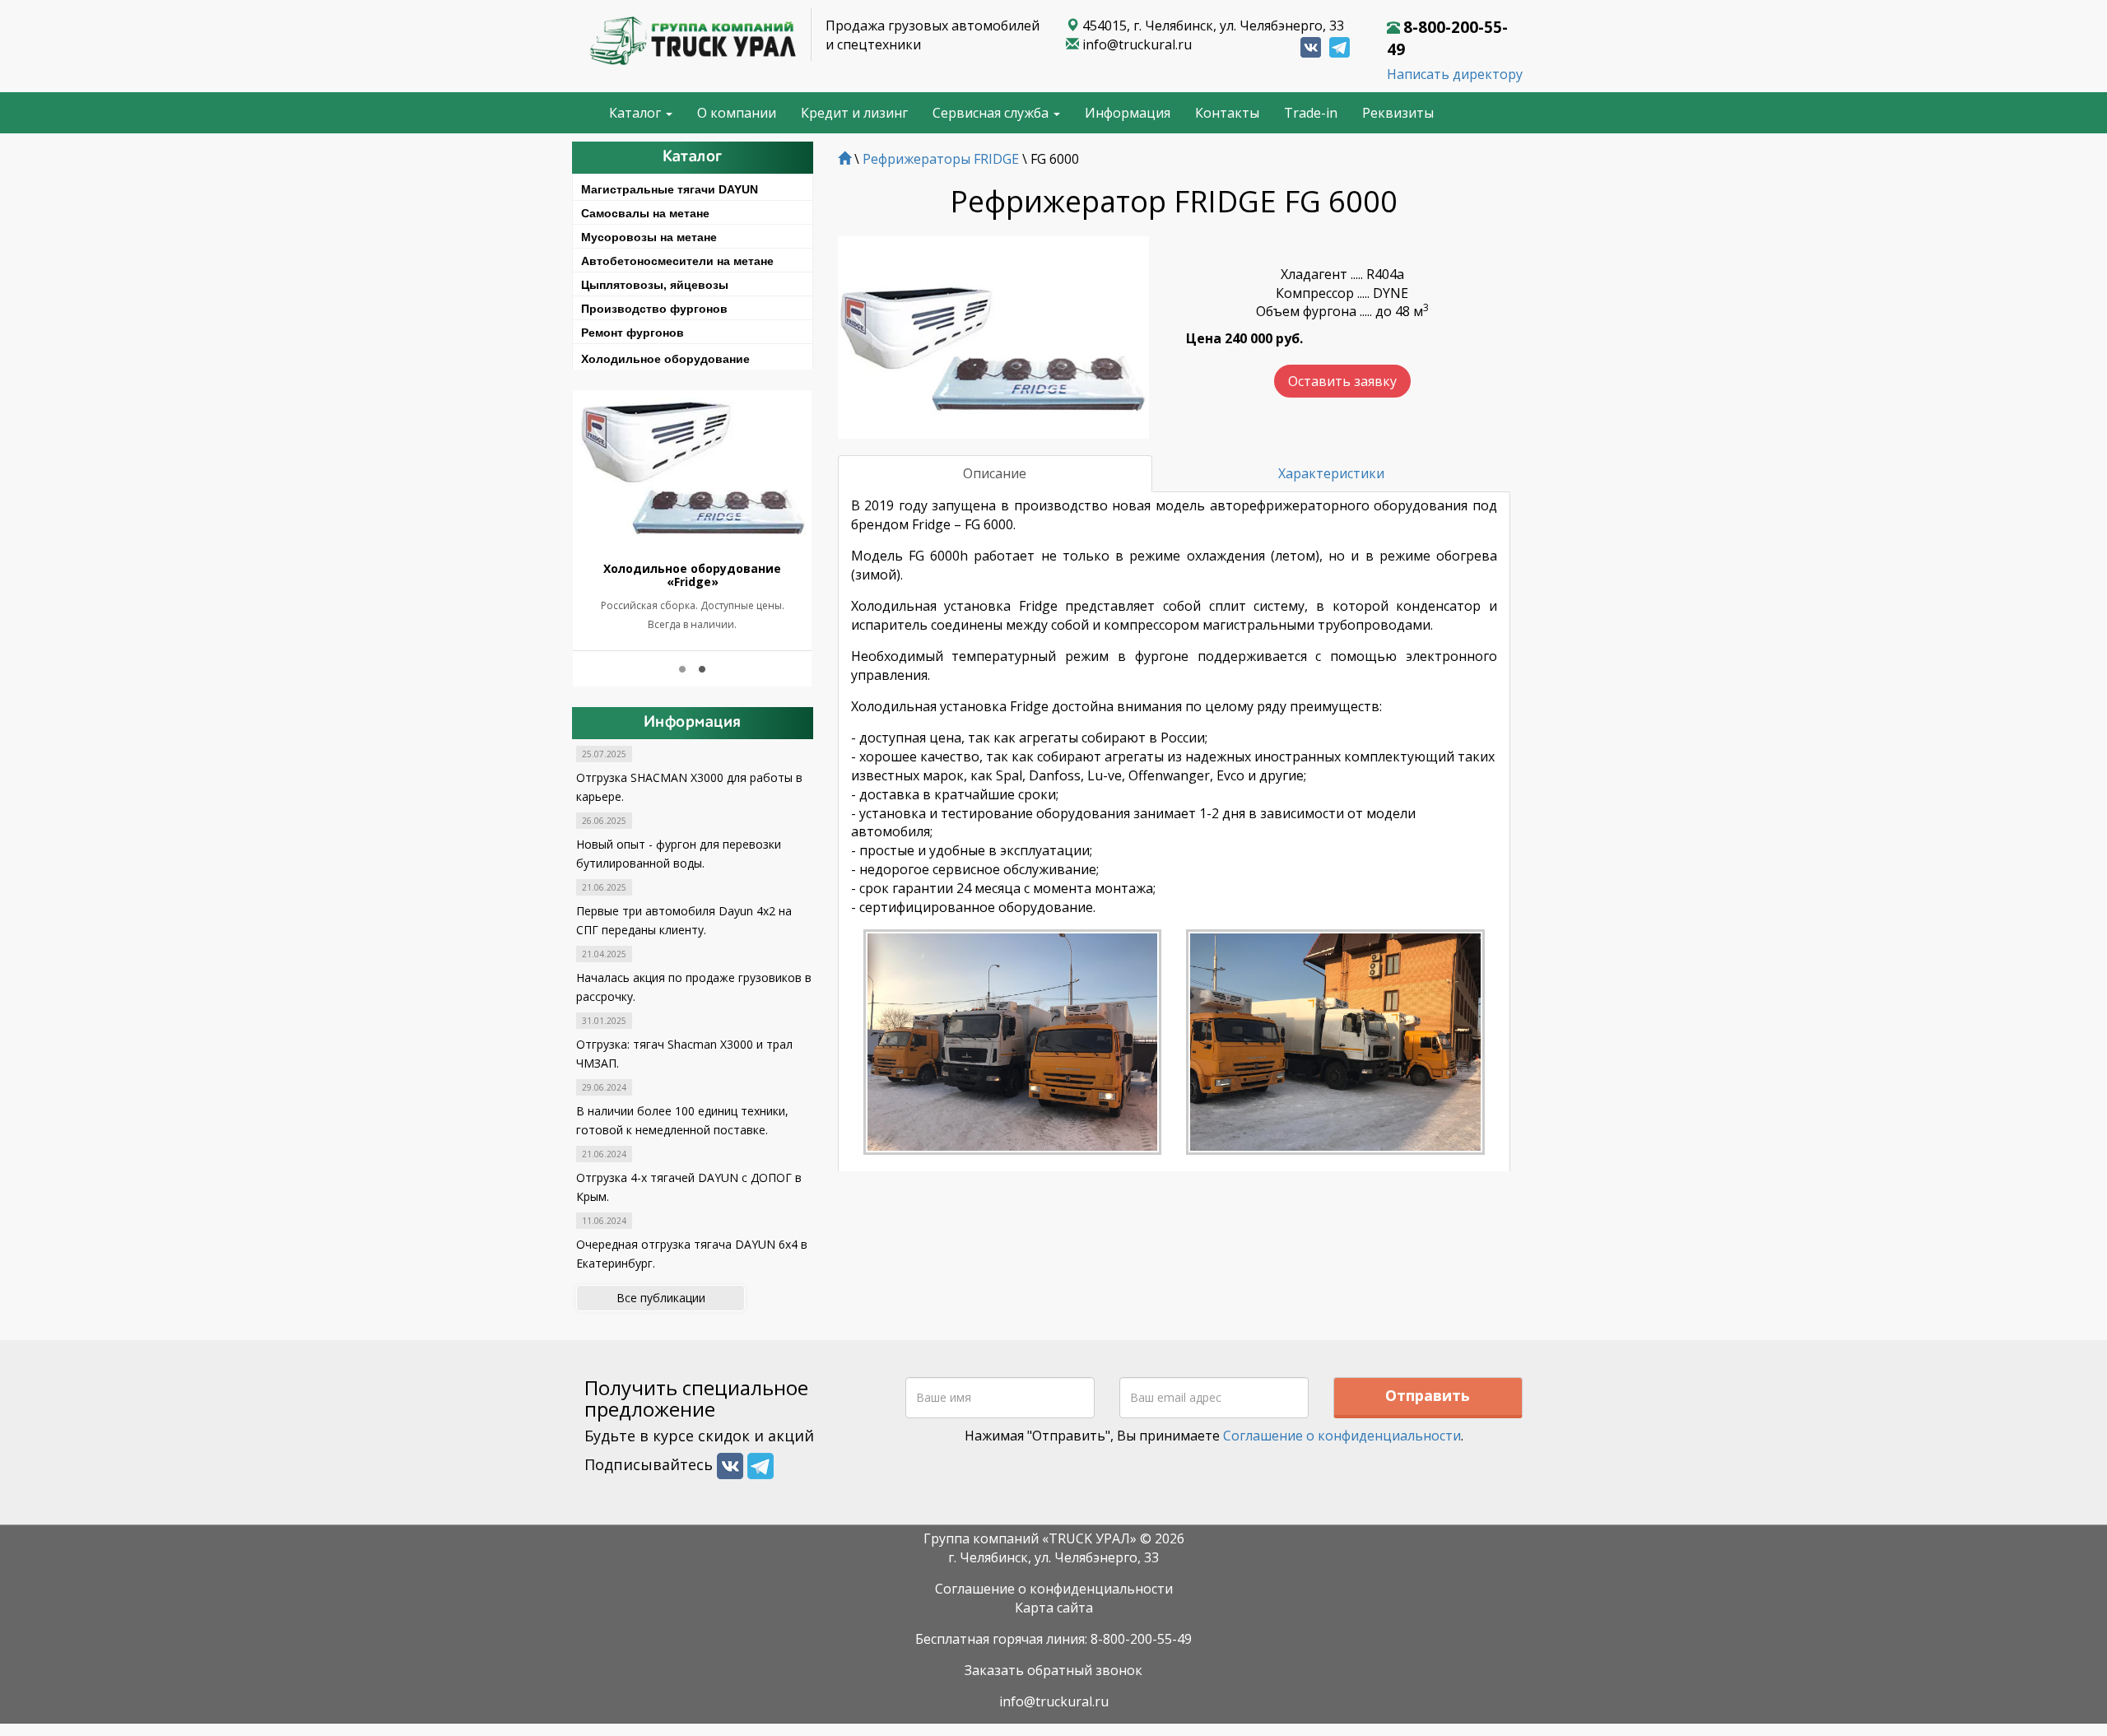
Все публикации (661, 1298)
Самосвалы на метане (645, 213)
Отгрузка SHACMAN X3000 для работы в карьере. (689, 787)
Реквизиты (1398, 113)
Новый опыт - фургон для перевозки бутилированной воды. (679, 854)
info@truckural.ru (1137, 44)
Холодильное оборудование (665, 359)
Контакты (1227, 113)
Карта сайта (1054, 1608)
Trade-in (1311, 113)
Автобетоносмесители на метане (677, 261)
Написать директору (1455, 74)
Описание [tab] (995, 473)
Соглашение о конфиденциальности (1342, 1436)
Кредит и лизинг (854, 113)
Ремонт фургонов (633, 333)
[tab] (693, 187)
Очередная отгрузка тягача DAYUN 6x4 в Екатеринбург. (692, 1254)
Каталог (637, 113)
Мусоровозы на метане (649, 237)
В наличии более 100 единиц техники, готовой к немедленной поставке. (682, 1120)
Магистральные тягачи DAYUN (670, 189)
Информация (1128, 113)
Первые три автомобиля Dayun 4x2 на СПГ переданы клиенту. (684, 920)
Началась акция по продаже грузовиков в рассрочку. (694, 987)
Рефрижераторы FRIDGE (941, 159)
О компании (737, 113)
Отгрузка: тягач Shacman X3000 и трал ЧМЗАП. (684, 1054)
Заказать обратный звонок (1053, 1670)
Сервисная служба (992, 113)
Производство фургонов (654, 309)
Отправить (1428, 1395)
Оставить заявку (1342, 381)
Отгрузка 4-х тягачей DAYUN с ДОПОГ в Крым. (689, 1187)
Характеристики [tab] (1331, 473)
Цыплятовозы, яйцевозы (655, 285)
